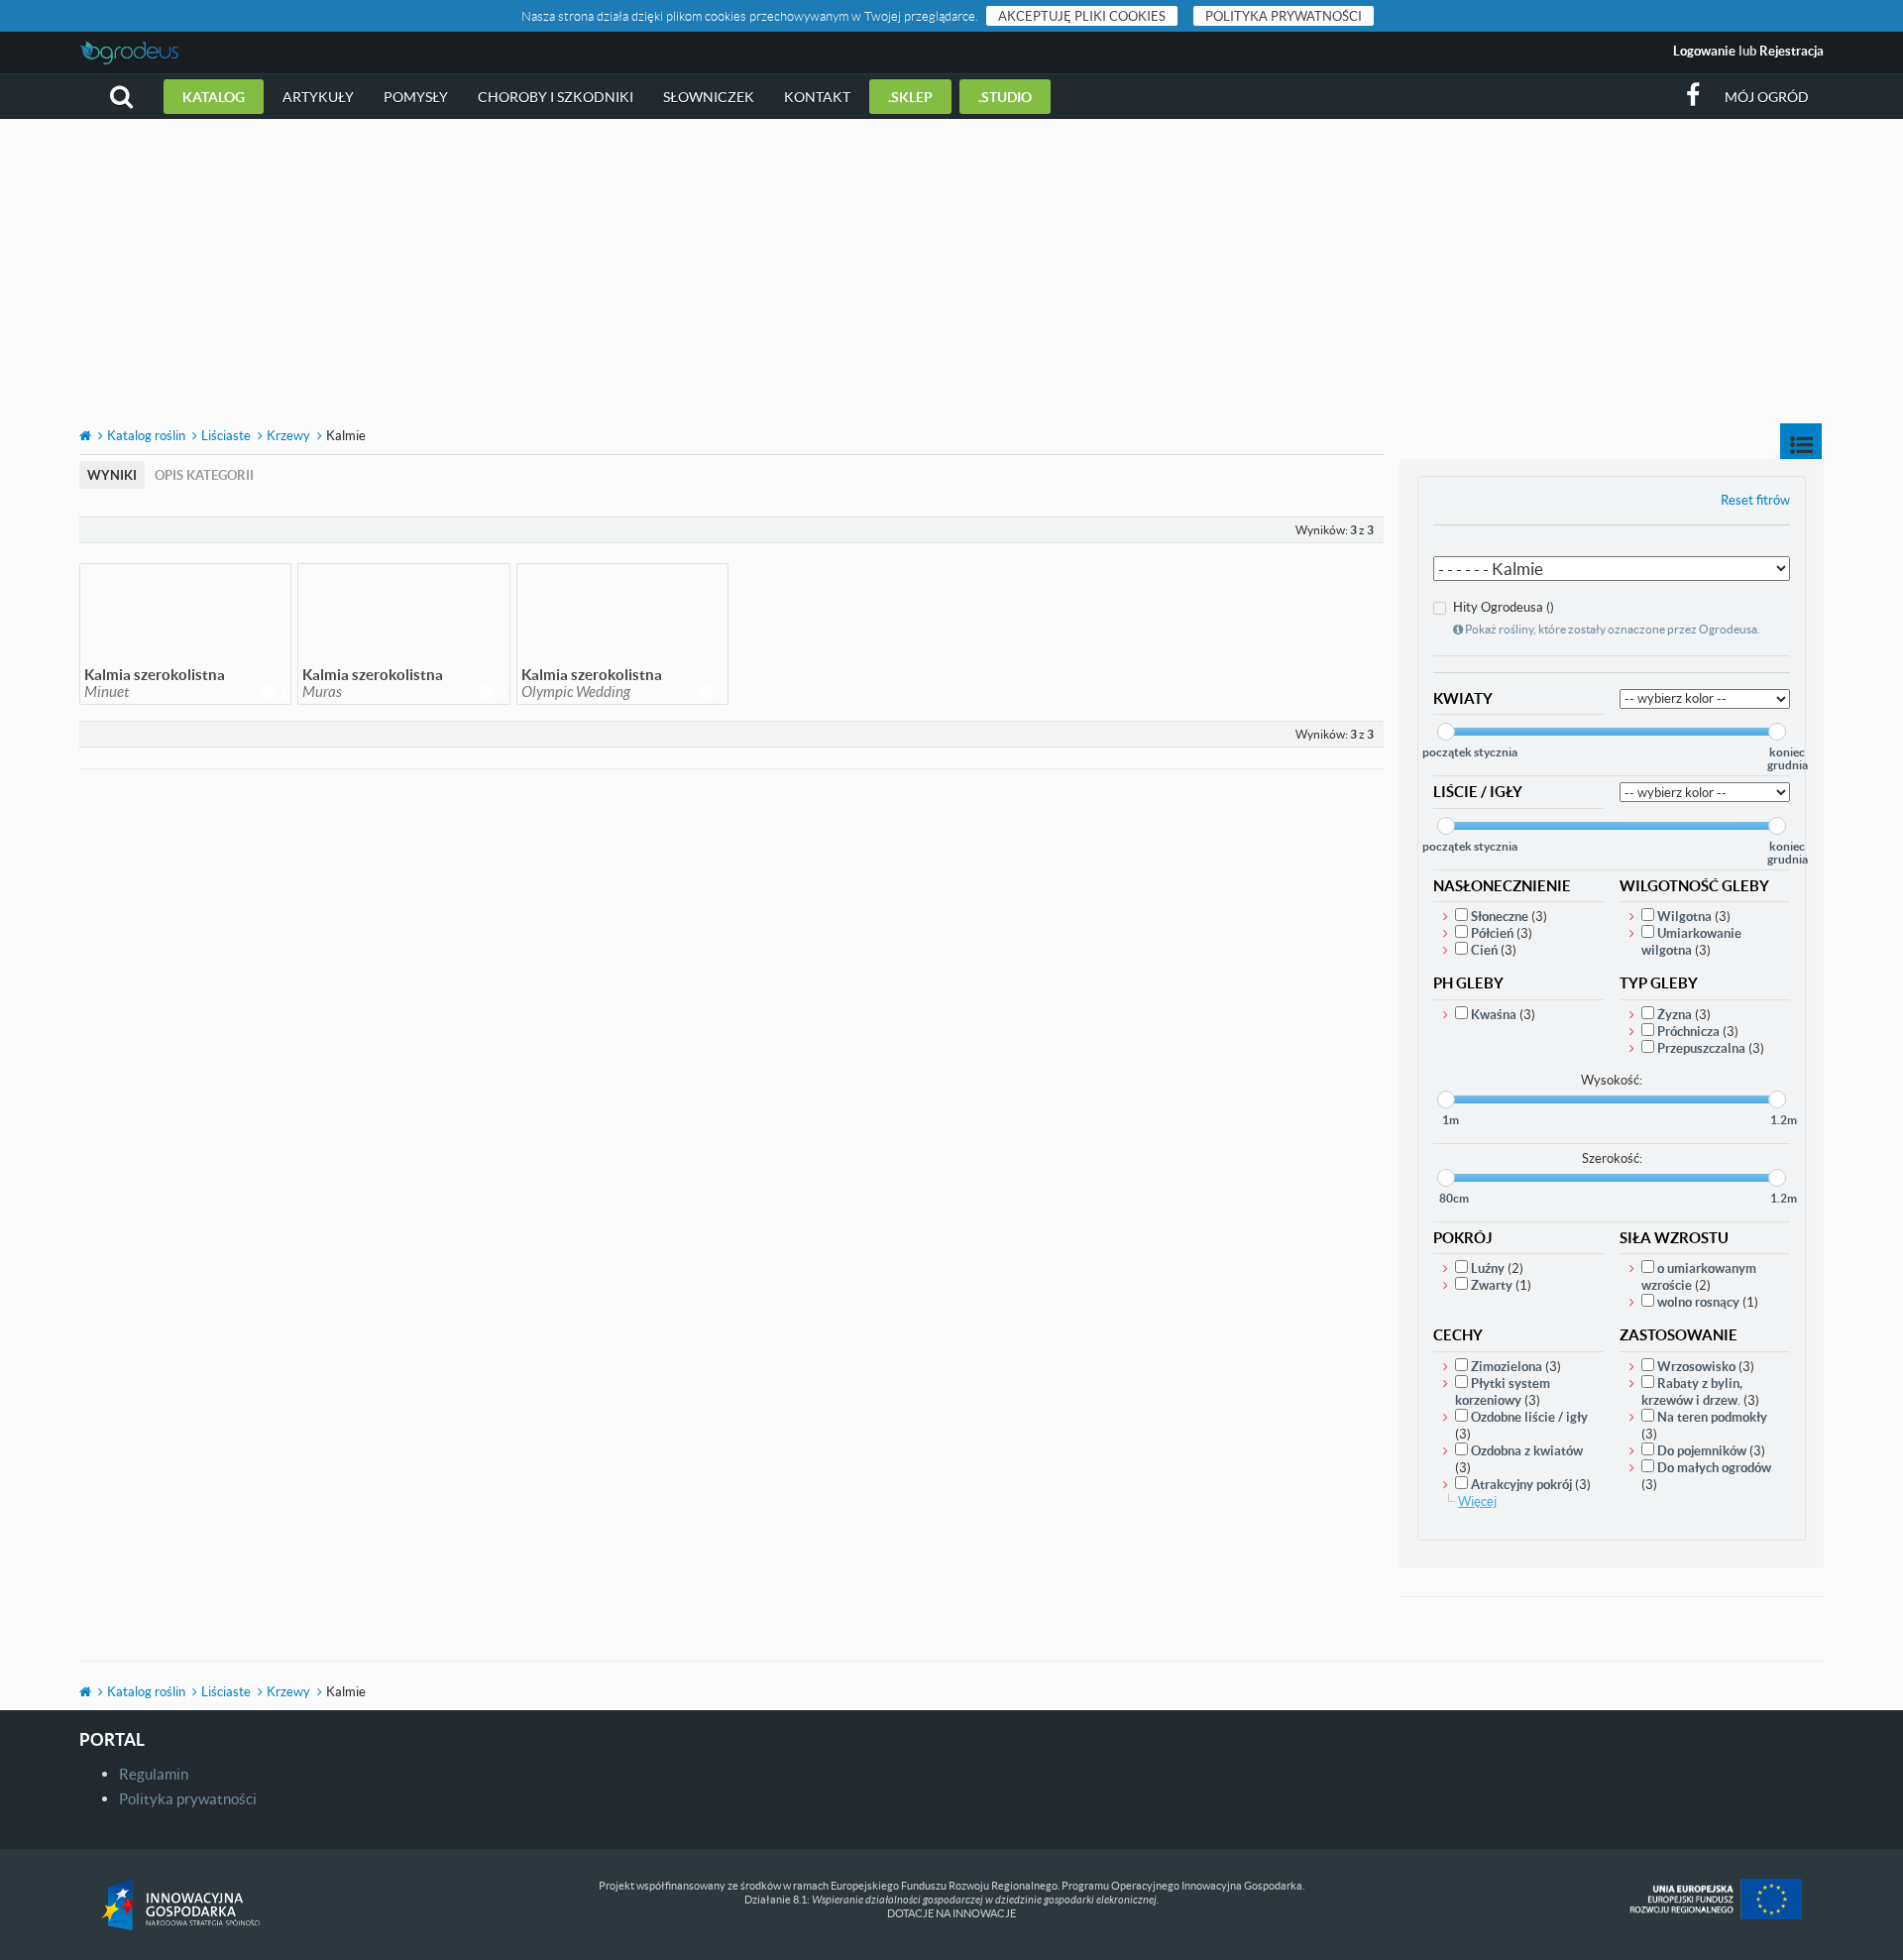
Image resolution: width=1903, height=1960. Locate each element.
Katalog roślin (146, 435)
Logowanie (1704, 51)
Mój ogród (1767, 97)
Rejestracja (1791, 51)
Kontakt (817, 97)
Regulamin (154, 1774)
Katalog (214, 97)
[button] (121, 97)
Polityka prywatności (1284, 16)
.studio (1005, 97)
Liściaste (226, 435)
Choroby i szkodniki (556, 97)
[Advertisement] (951, 268)
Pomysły (416, 97)
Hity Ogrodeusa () (1607, 618)
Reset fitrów (1755, 500)
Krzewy (288, 435)
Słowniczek (709, 97)
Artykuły (318, 97)
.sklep (910, 97)
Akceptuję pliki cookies (1082, 16)
